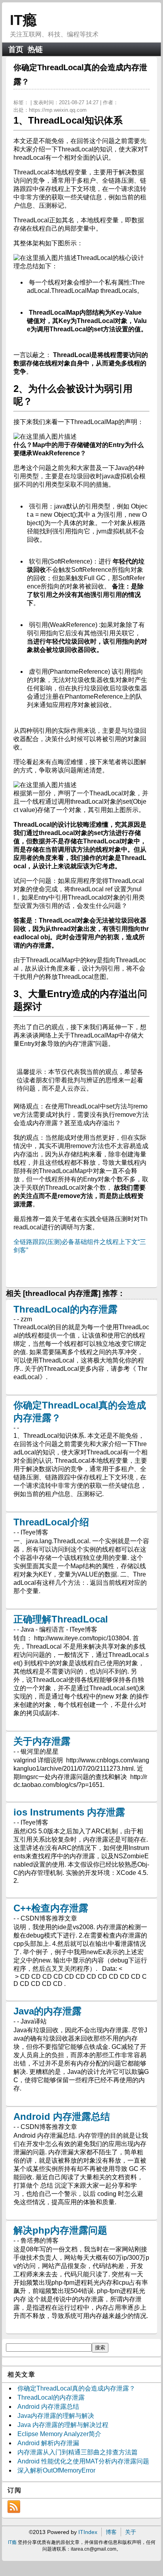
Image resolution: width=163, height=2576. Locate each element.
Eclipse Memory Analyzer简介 (59, 2434)
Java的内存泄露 (47, 2011)
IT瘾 (23, 20)
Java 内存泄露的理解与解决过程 (63, 2425)
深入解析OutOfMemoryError (56, 2470)
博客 (111, 2532)
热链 (35, 49)
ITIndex (88, 2532)
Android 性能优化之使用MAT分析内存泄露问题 (83, 2461)
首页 (16, 49)
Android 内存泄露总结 (62, 2116)
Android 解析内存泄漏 (48, 2443)
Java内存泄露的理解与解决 (56, 2416)
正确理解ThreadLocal (61, 1619)
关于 (131, 2532)
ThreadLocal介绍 (51, 1522)
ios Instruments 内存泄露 (69, 1812)
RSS (14, 2507)
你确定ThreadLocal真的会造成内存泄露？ (76, 2388)
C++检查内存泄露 (51, 1908)
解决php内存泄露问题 (60, 2230)
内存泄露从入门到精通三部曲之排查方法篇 (78, 2452)
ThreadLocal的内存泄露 (65, 1309)
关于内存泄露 (42, 1741)
